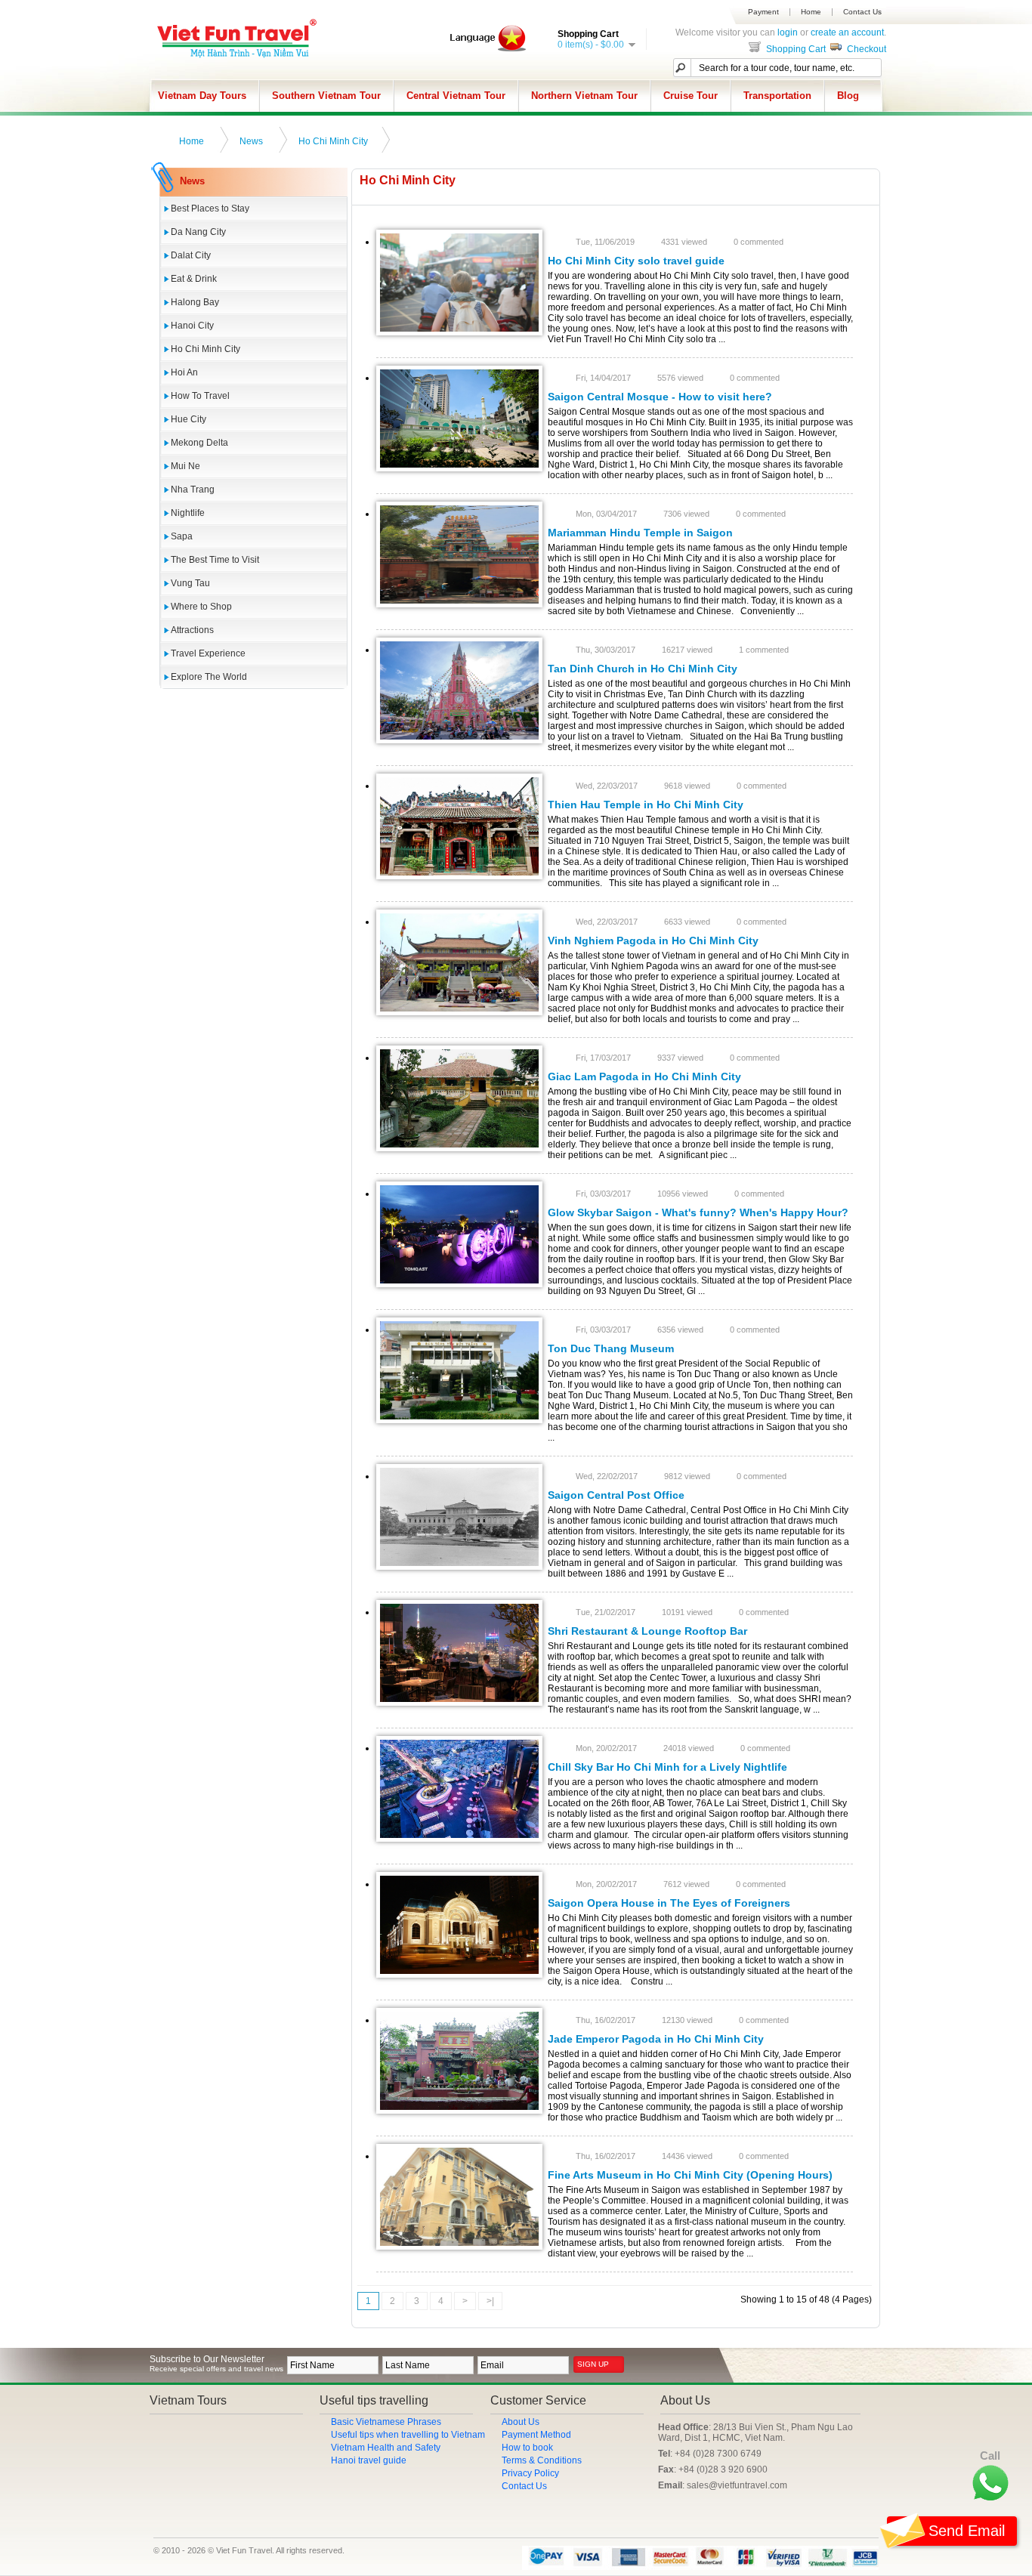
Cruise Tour (691, 96)
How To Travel (200, 396)
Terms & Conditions (542, 2460)
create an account (847, 32)
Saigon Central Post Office (616, 1495)
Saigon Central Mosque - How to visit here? (660, 397)
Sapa (182, 536)
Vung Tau (190, 583)
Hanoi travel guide (369, 2460)
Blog (848, 96)
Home (811, 12)
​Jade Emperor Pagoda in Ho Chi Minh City (656, 2039)
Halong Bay (195, 302)
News (251, 141)
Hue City (188, 419)
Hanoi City (192, 326)
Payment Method (536, 2435)
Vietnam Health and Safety (386, 2448)
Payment (763, 12)
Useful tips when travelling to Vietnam (408, 2435)
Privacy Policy (530, 2473)
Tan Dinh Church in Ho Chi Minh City (643, 669)
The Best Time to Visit (215, 560)
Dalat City (191, 255)
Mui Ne (185, 466)
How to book (527, 2448)
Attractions (192, 630)
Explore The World (209, 677)
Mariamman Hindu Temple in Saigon (640, 533)
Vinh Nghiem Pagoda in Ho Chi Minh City (653, 941)
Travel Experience (208, 653)
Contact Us (862, 12)
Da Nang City (198, 232)
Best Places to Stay (210, 208)
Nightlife (188, 513)
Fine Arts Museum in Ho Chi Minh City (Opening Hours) (690, 2175)
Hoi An (184, 372)
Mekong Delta (199, 443)
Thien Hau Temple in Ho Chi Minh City (646, 805)
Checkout (865, 49)
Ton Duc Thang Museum (611, 1348)
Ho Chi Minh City (333, 141)
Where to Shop (201, 607)
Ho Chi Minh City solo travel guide (636, 261)
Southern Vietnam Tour (326, 96)
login (788, 32)
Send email (967, 2531)
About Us (521, 2422)
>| (490, 2301)
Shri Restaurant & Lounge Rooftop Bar (647, 1631)
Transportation (777, 96)
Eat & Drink (194, 279)
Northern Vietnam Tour (584, 96)
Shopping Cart (795, 49)
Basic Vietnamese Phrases (386, 2422)
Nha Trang (193, 490)
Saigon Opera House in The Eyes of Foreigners (669, 1903)
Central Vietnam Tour (456, 96)
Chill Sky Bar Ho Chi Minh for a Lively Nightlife (667, 1767)
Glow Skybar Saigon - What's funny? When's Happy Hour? (698, 1212)
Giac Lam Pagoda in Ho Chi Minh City (644, 1076)
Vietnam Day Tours (202, 96)
